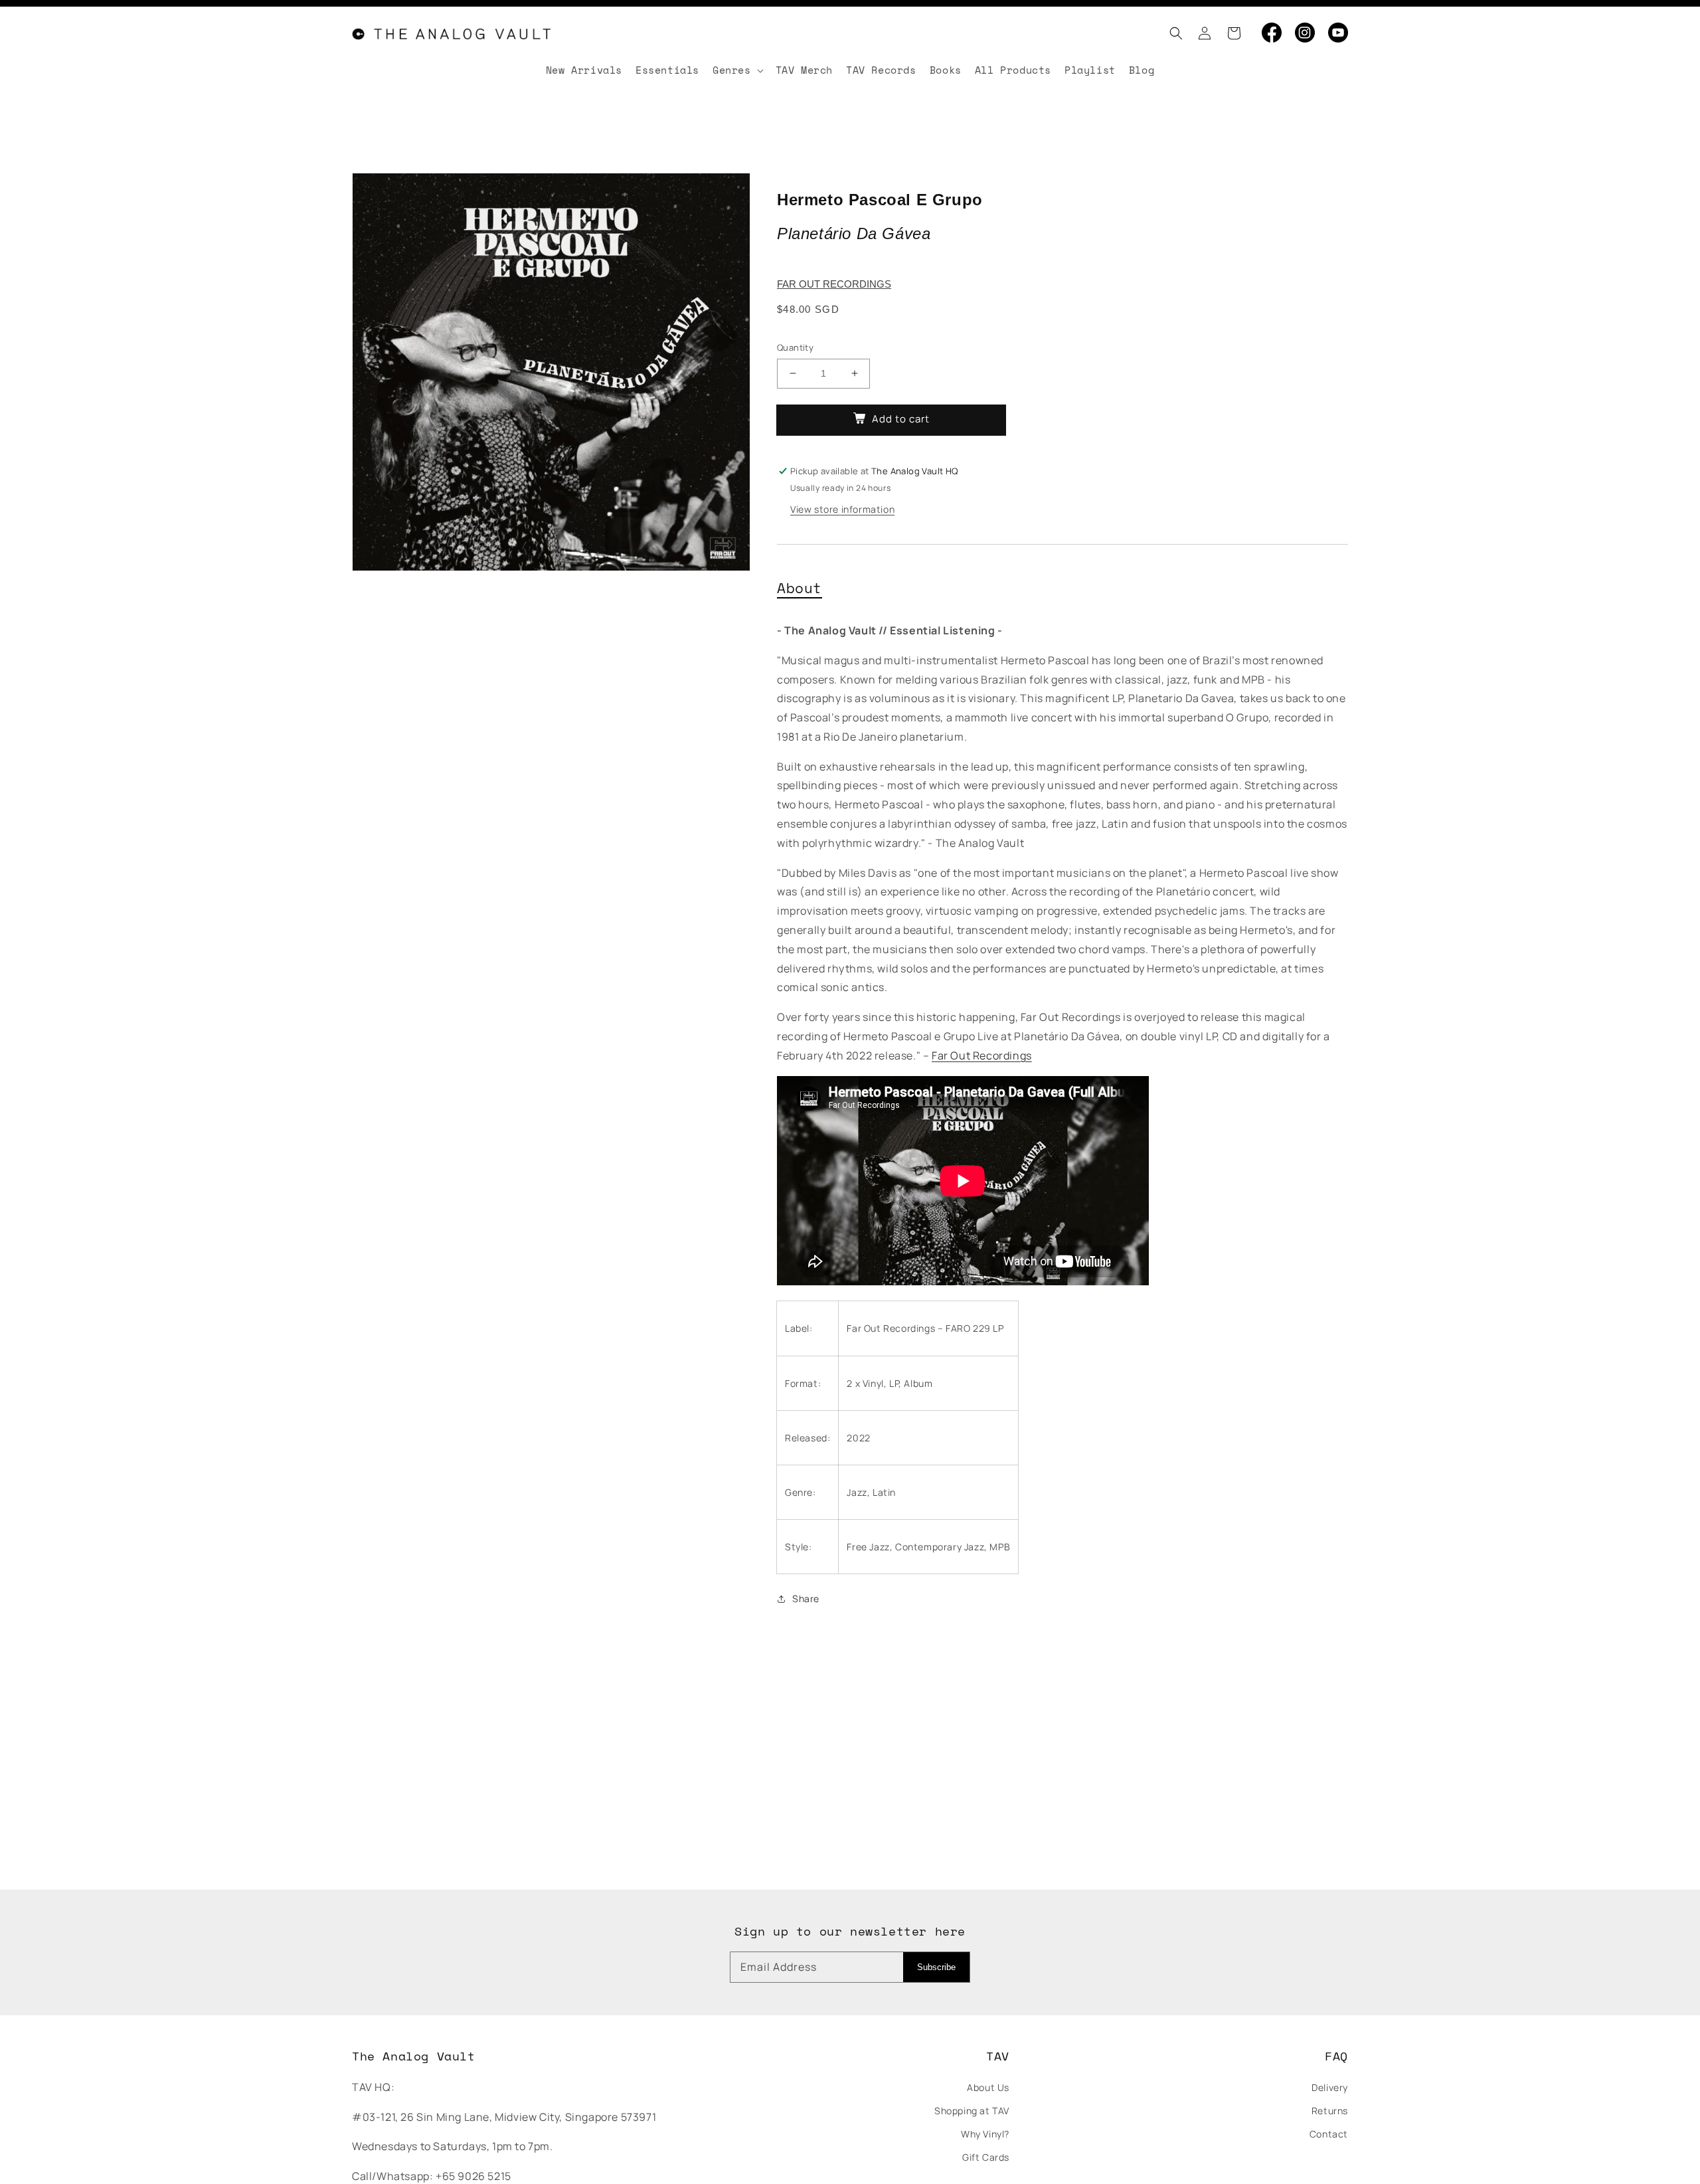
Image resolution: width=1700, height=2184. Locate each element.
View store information (842, 509)
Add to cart (901, 419)
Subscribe (936, 1967)
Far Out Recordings (834, 284)
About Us (988, 2087)
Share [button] (806, 1598)
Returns (1330, 2111)
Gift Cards (986, 2157)
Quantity (795, 347)
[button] (1172, 33)
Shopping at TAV (972, 2111)
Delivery (1330, 2087)
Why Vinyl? (985, 2134)
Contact (1329, 2134)
